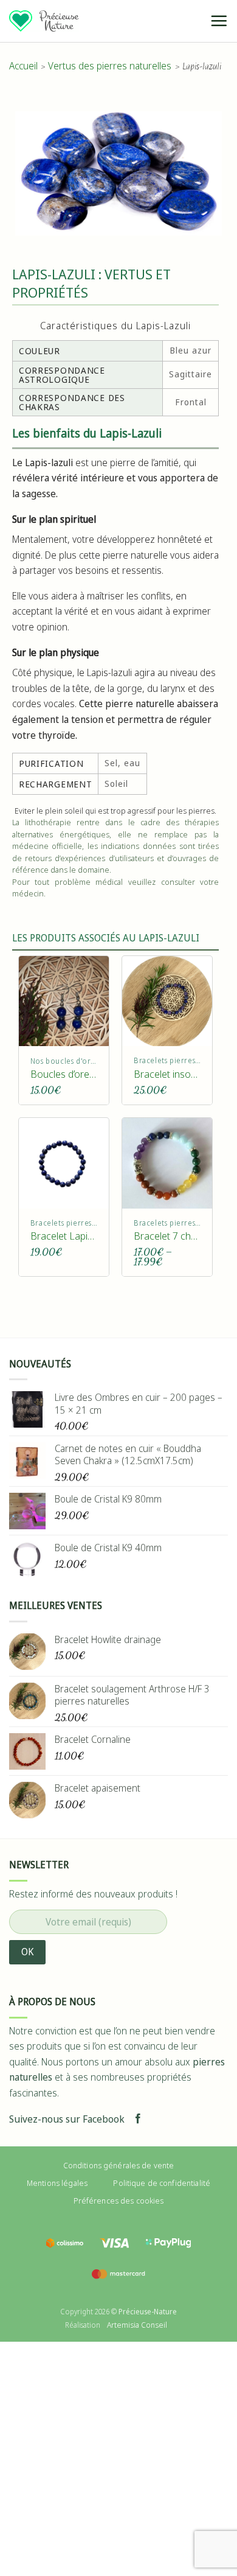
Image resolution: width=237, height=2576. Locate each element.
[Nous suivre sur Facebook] (138, 2119)
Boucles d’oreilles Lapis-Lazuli (64, 1074)
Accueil (23, 66)
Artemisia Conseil (137, 2325)
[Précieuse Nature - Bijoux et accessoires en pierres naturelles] (44, 21)
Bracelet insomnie (167, 1074)
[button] (219, 21)
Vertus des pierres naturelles (110, 66)
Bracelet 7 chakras (167, 1236)
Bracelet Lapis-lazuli (64, 1236)
